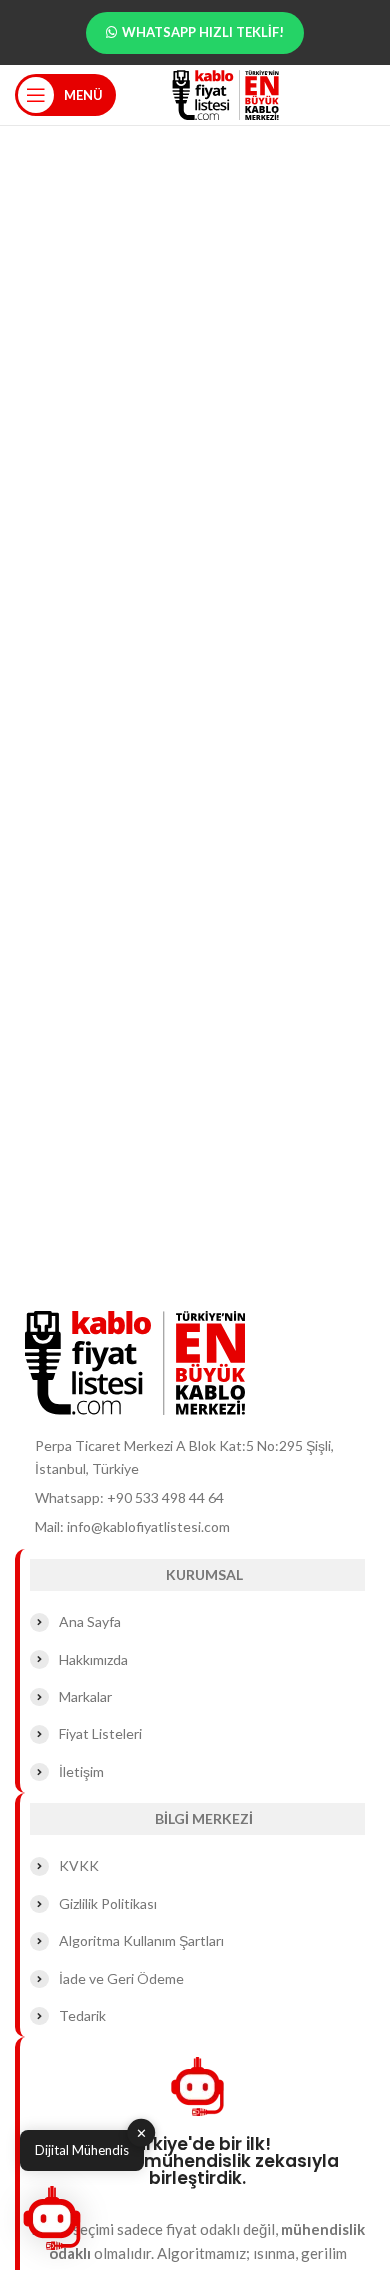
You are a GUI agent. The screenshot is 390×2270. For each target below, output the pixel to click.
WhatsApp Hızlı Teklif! (203, 32)
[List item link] (195, 1498)
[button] (52, 2218)
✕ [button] (141, 2133)
